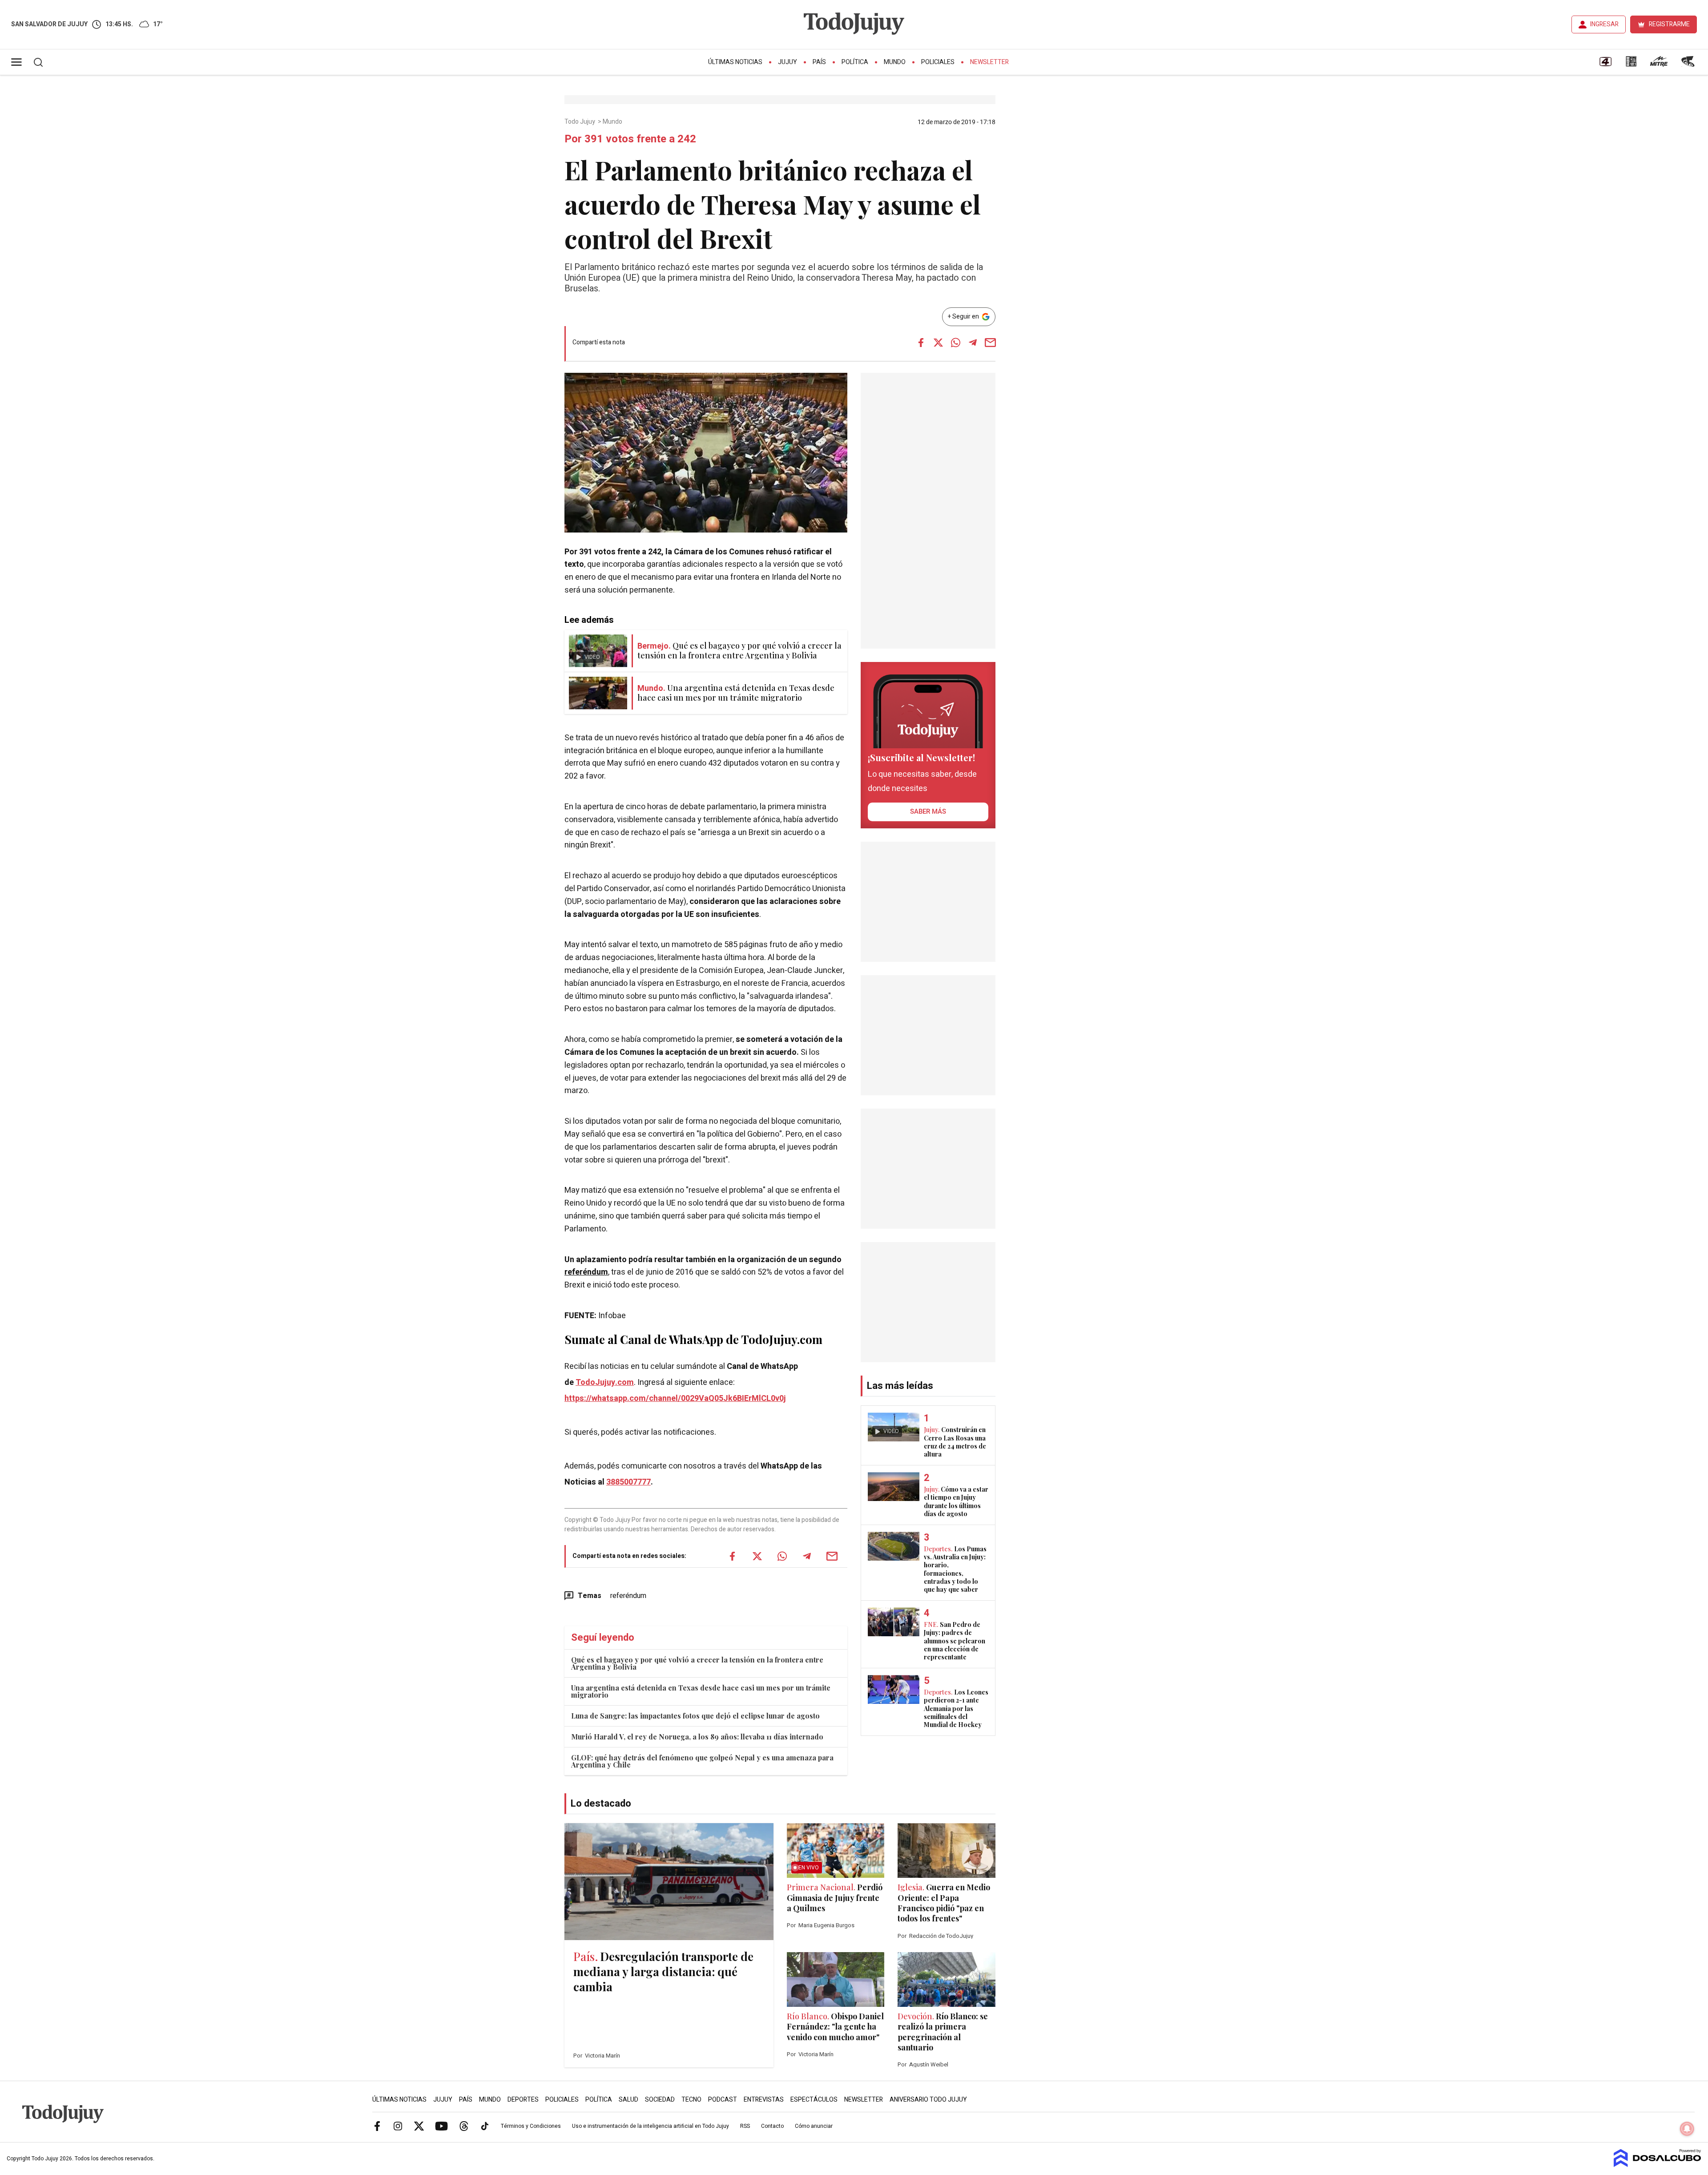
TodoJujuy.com (605, 1382)
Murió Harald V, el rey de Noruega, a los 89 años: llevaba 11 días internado (697, 1737)
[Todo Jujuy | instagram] (398, 2126)
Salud (628, 2100)
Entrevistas (764, 2100)
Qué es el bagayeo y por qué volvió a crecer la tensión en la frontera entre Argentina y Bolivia (697, 1663)
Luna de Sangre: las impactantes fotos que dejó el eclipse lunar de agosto (695, 1716)
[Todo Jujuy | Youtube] (441, 2126)
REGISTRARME (1669, 24)
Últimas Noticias (735, 62)
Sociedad (660, 2100)
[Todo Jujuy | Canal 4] (1605, 65)
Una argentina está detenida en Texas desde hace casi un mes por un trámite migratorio (701, 1691)
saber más (928, 811)
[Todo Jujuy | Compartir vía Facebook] (921, 343)
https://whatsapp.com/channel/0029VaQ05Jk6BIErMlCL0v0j (675, 1398)
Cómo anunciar (814, 2126)
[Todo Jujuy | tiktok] (485, 2126)
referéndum (586, 1272)
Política (855, 62)
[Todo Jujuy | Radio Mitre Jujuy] (1659, 65)
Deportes (523, 2100)
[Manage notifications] (1687, 2129)
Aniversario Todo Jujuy (928, 2100)
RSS (745, 2126)
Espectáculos (814, 2100)
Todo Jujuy (580, 122)
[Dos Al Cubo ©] (1658, 2165)
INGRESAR (1604, 24)
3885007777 (628, 1482)
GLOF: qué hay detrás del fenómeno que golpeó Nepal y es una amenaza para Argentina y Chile (702, 1761)
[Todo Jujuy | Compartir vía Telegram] (973, 343)
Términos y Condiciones (531, 2126)
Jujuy (788, 62)
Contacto (772, 2126)
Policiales (938, 62)
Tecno (691, 2100)
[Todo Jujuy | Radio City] (1631, 65)
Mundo (895, 62)
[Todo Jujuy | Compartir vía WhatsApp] (955, 343)
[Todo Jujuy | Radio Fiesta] (1689, 65)
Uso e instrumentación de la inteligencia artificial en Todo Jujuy (651, 2126)
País (819, 62)
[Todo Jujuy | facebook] (377, 2126)
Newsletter (989, 62)
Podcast (723, 2100)
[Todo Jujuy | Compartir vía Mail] (990, 343)
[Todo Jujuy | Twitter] (419, 2126)
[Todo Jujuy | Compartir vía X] (938, 343)
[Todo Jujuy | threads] (464, 2126)
